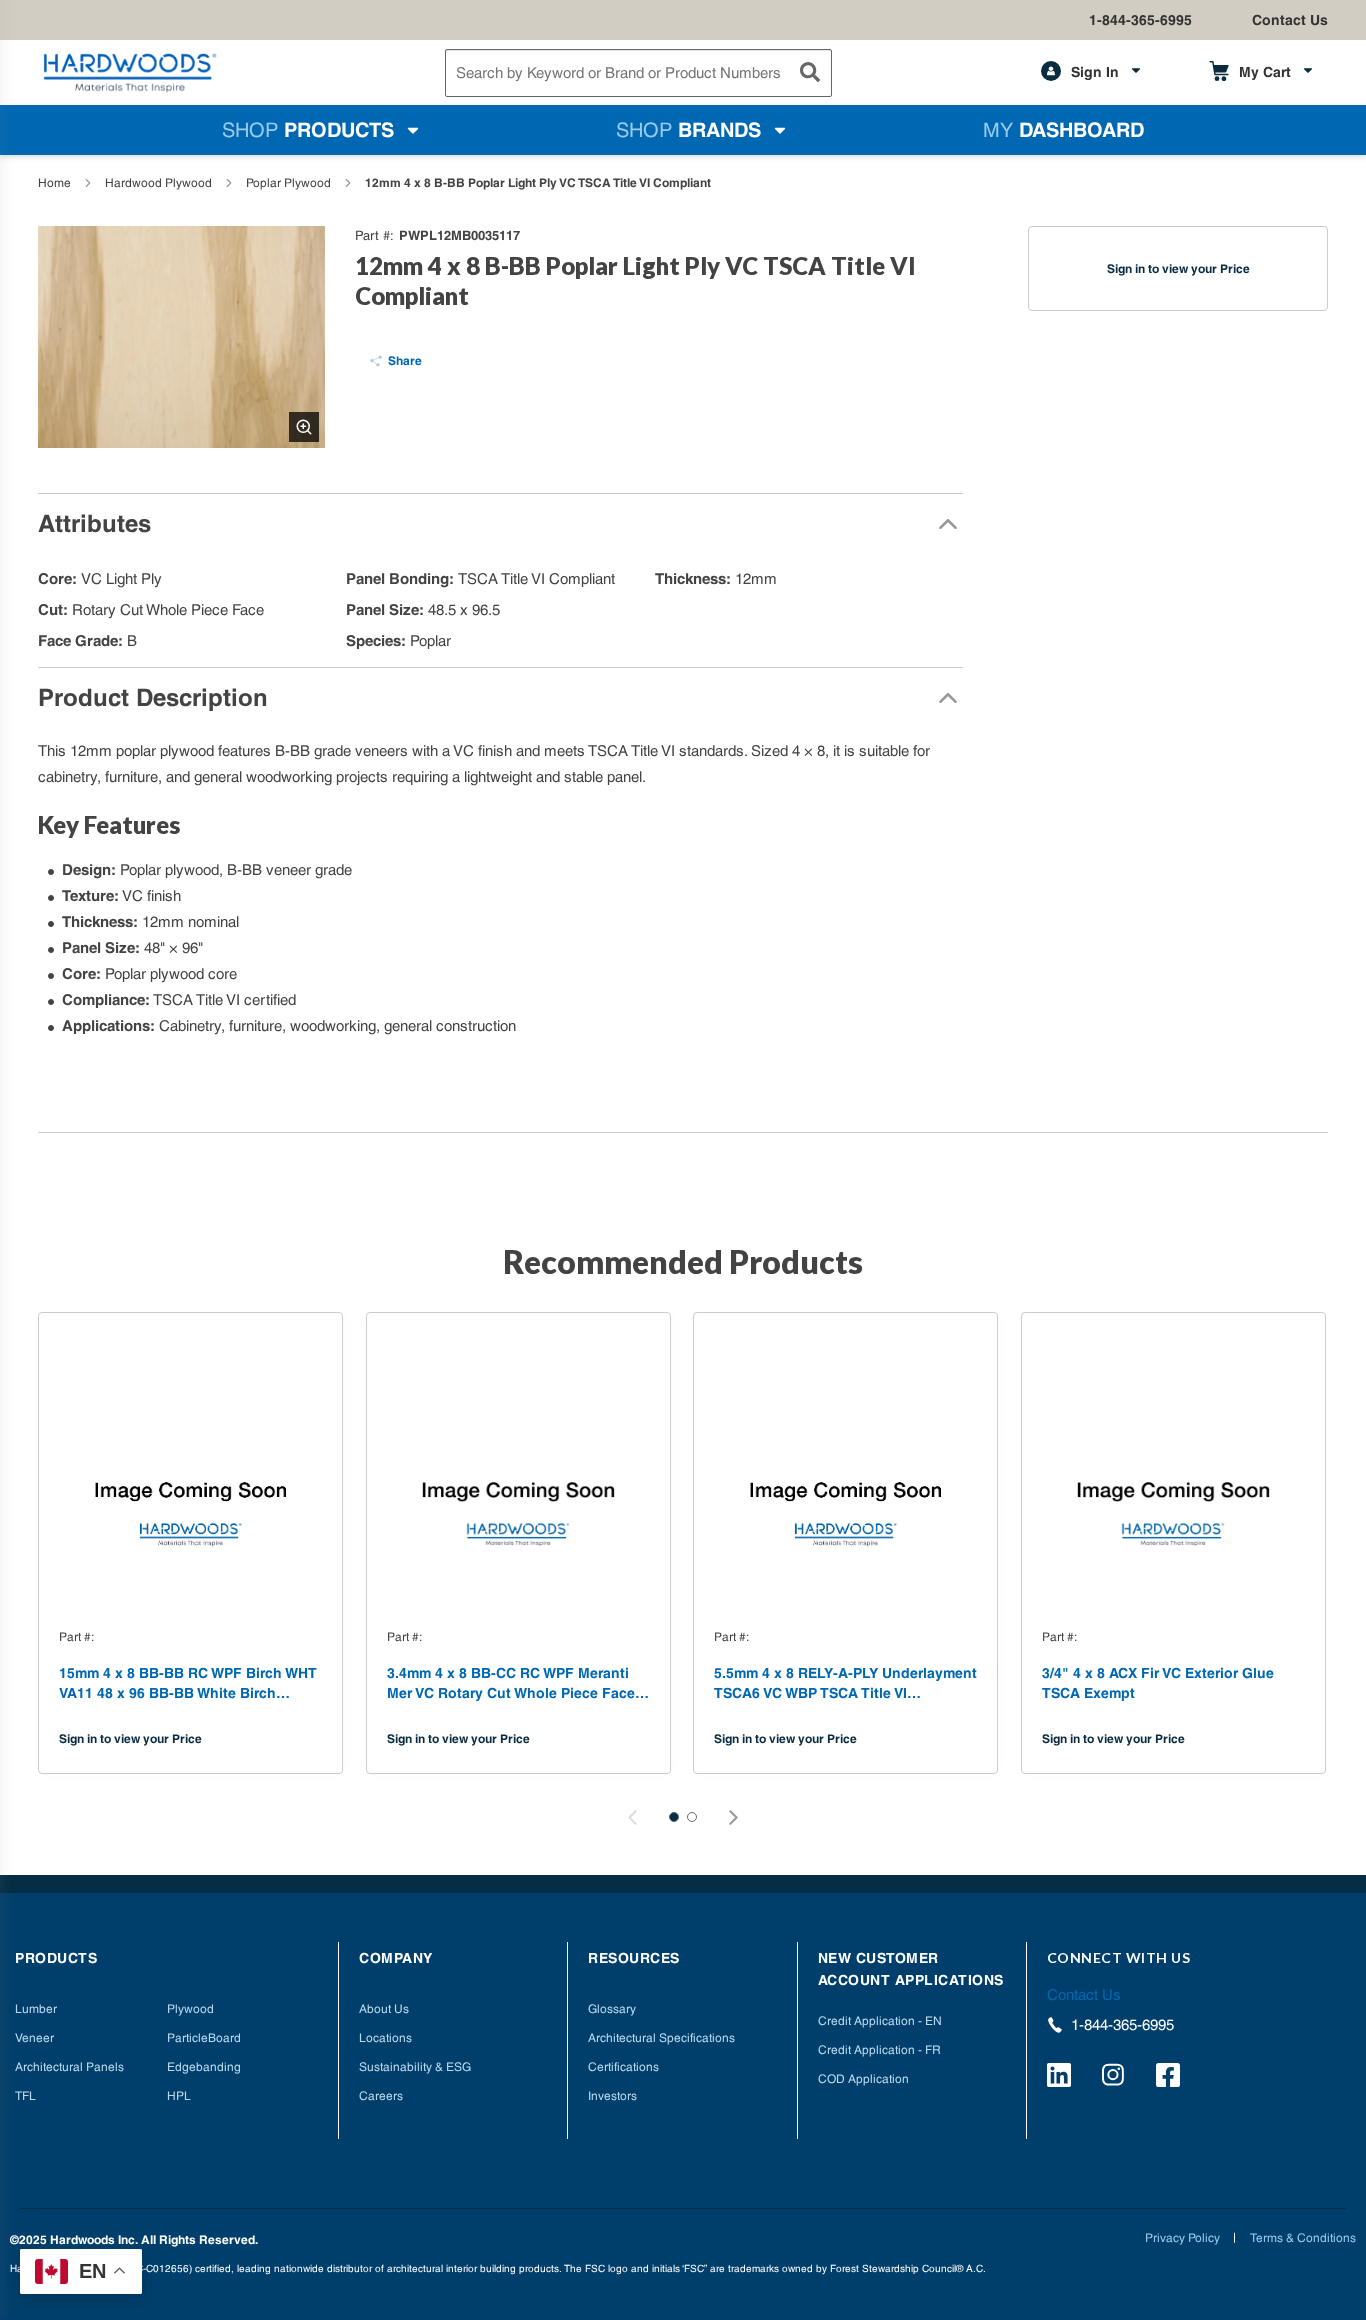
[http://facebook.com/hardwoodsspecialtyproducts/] (1171, 2078)
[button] (674, 1817)
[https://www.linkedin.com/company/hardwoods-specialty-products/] (1062, 2078)
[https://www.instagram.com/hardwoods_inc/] (1116, 2078)
